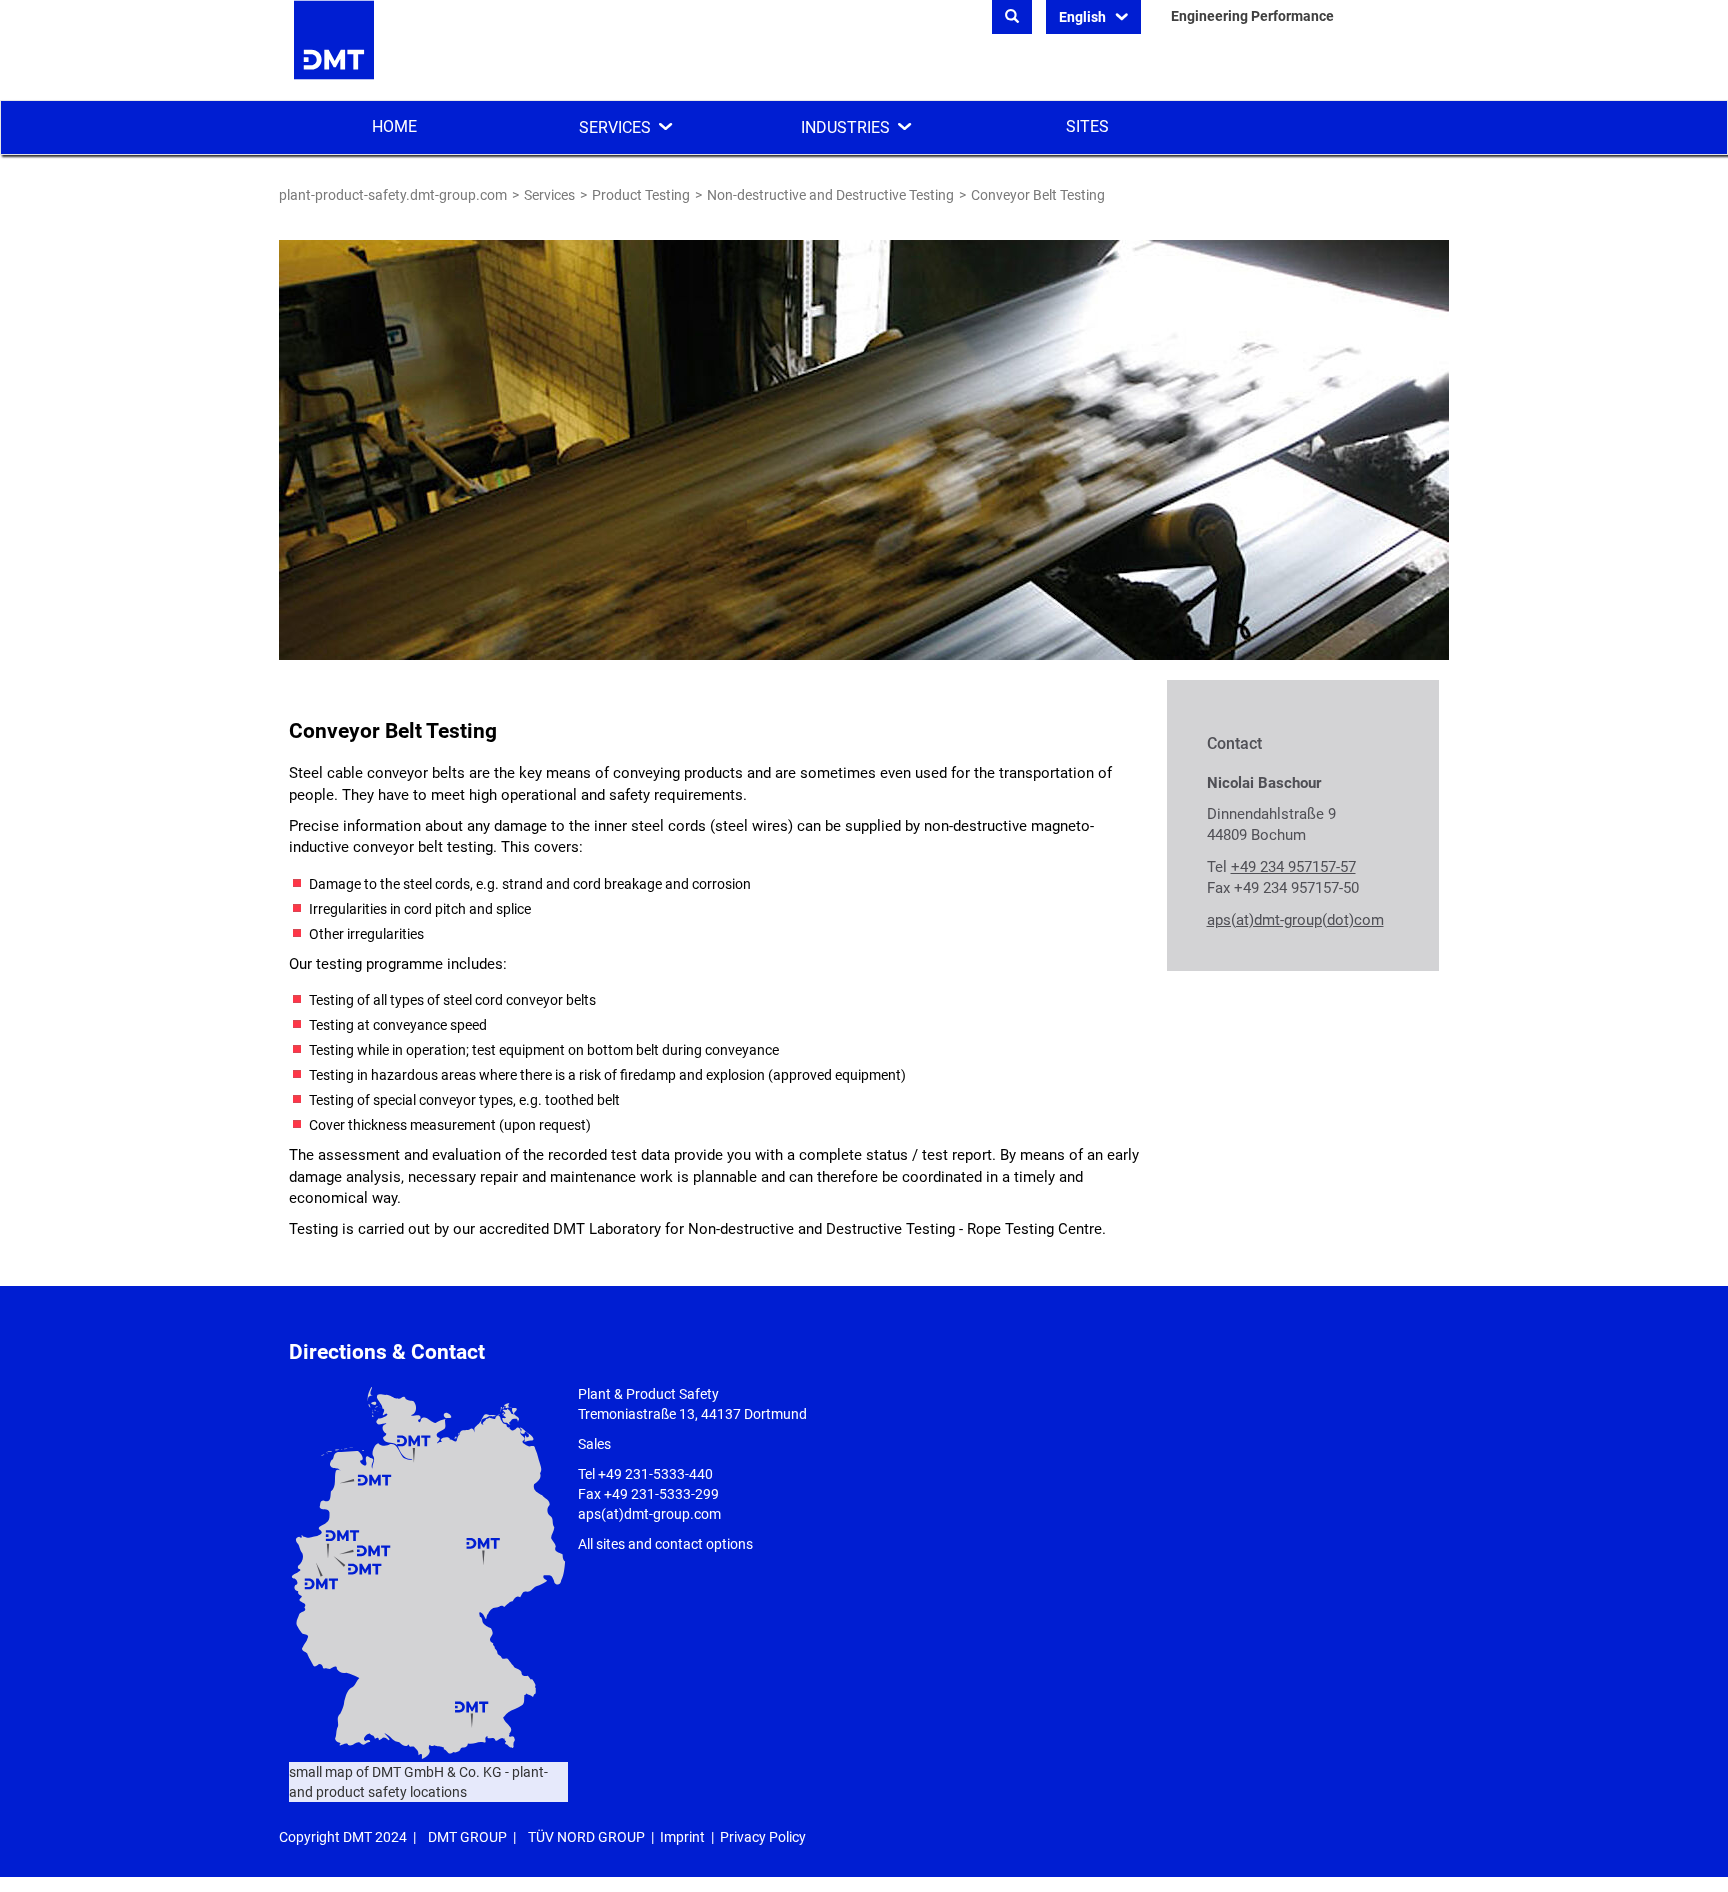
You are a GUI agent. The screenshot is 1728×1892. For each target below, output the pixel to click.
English (1084, 17)
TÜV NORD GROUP (586, 1837)
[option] (864, 450)
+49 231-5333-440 (655, 1474)
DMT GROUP (467, 1837)
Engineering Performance (1252, 16)
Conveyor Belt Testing (1038, 195)
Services (615, 127)
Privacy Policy (763, 1837)
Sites (1087, 126)
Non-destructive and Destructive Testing (830, 195)
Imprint (682, 1837)
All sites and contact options (665, 1544)
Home (394, 126)
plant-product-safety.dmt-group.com (393, 195)
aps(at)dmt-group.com (649, 1514)
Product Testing (641, 195)
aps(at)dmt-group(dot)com (1295, 920)
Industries (845, 127)
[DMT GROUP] (334, 49)
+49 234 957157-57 (1293, 867)
